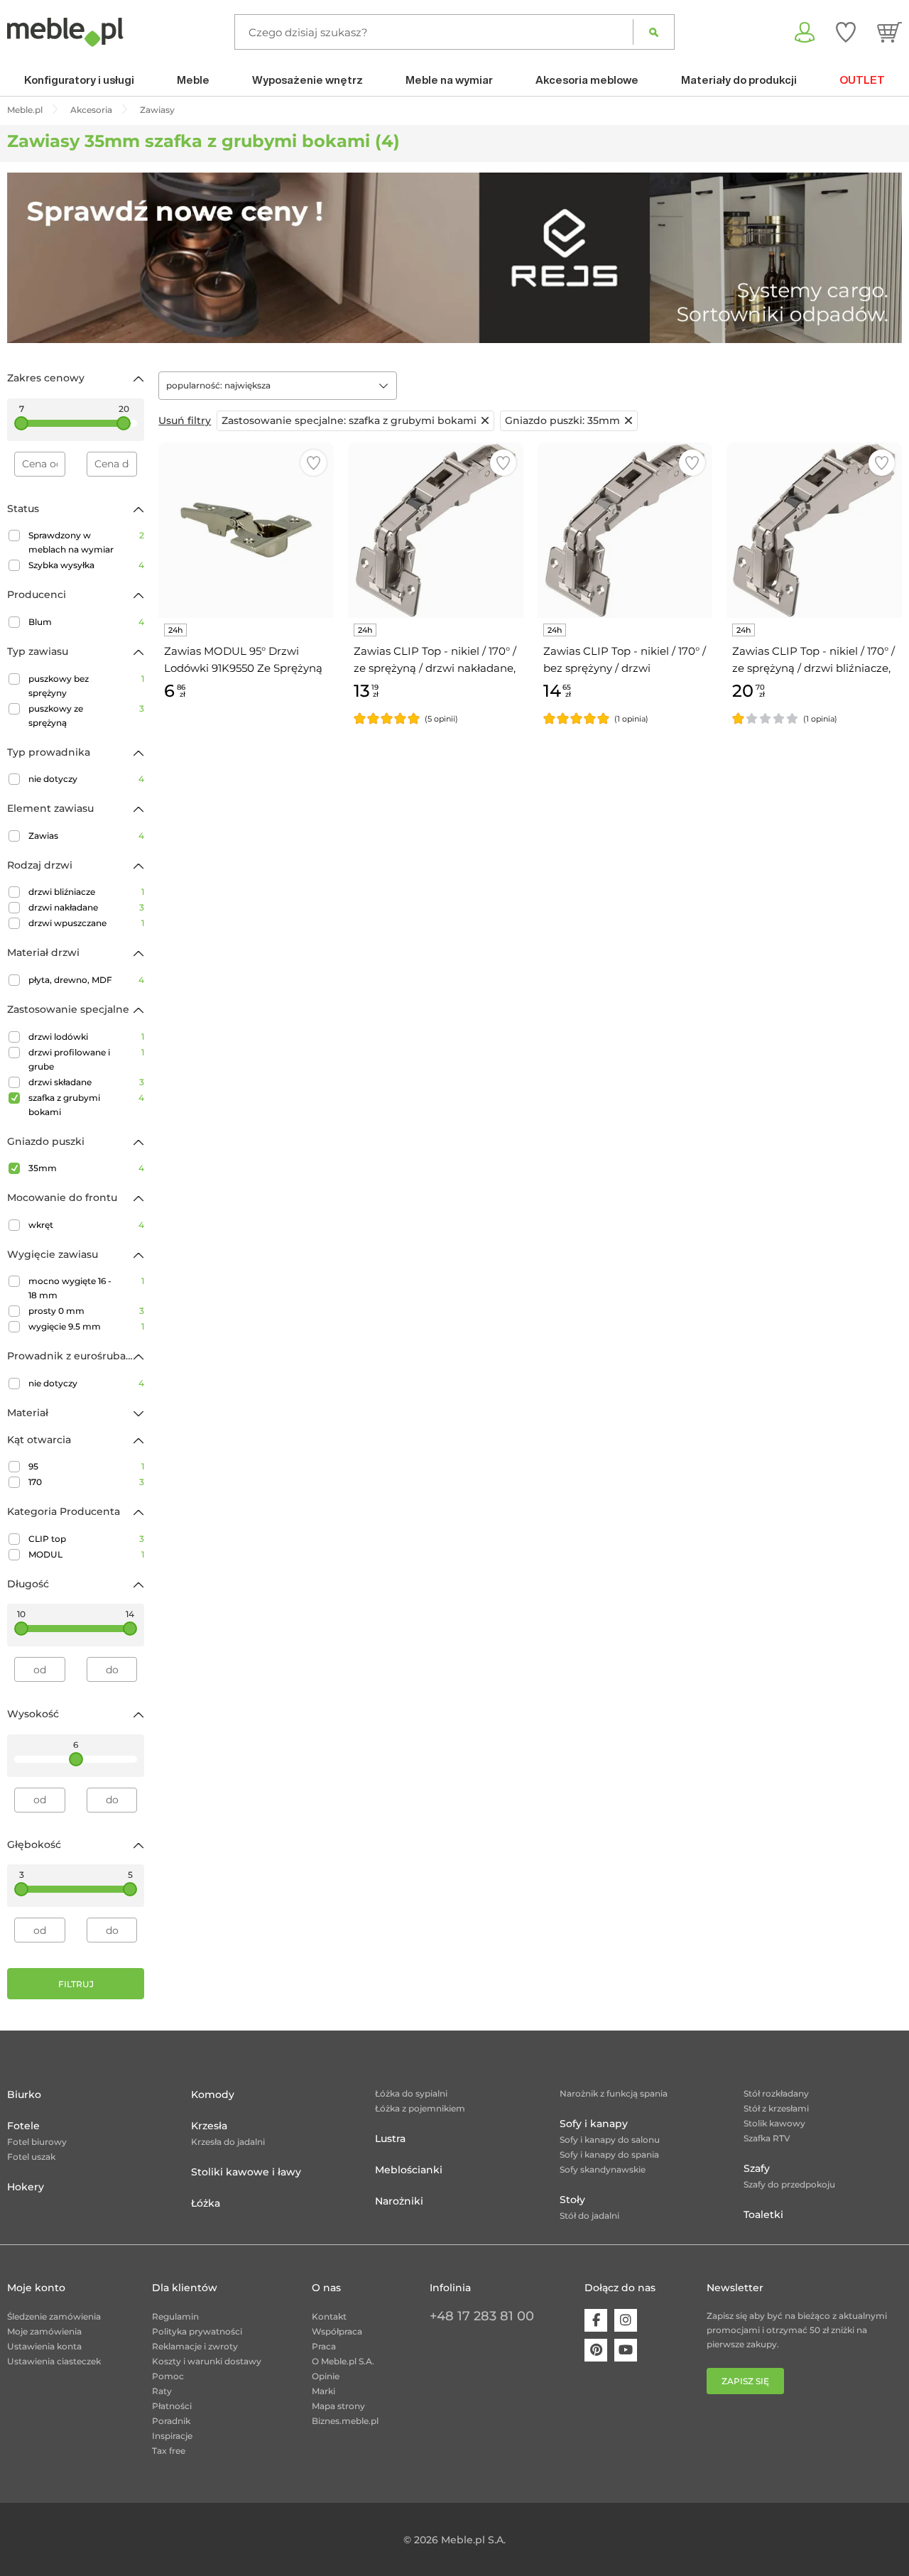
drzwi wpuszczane (86, 923)
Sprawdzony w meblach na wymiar (86, 542)
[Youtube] (626, 2350)
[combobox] (278, 386)
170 (86, 1482)
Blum (86, 622)
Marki (323, 2391)
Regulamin (175, 2316)
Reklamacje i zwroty (195, 2346)
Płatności (172, 2406)
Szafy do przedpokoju (789, 2184)
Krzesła (209, 2126)
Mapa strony (338, 2406)
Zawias (86, 836)
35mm (86, 1168)
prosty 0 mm (86, 1311)
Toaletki (763, 2214)
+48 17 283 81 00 (482, 2316)
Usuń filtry (185, 420)
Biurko (24, 2094)
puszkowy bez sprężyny (86, 686)
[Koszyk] (889, 32)
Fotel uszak (31, 2157)
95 (86, 1466)
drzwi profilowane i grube (86, 1059)
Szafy (757, 2168)
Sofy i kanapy (594, 2124)
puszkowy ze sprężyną (86, 716)
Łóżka (206, 2203)
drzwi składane (86, 1082)
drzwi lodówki (86, 1037)
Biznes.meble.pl (345, 2421)
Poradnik (171, 2421)
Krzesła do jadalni (228, 2142)
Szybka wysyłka (86, 565)
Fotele (23, 2126)
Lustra (390, 2138)
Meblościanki (409, 2170)
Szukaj (654, 32)
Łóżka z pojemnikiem (420, 2108)
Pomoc (168, 2376)
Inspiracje (172, 2436)
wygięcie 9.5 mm (86, 1326)
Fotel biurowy (37, 2142)
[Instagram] (626, 2320)
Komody (213, 2094)
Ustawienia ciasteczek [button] (54, 2361)
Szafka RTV (767, 2138)
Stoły (572, 2200)
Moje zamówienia (44, 2331)
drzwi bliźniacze (86, 892)
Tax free (169, 2451)
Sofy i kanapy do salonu (610, 2140)
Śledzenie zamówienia (54, 2316)
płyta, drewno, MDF (86, 980)
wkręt (86, 1225)
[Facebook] (596, 2320)
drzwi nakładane (86, 907)
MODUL (86, 1554)
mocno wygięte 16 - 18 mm (86, 1288)
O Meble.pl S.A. (343, 2361)
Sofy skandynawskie (603, 2169)
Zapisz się (745, 2381)
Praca (324, 2346)
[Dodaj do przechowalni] (314, 463)
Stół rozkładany (776, 2093)
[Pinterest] (596, 2350)
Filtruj (76, 1984)
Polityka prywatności (197, 2331)
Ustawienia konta (44, 2346)
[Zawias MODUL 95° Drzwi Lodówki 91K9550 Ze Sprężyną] (246, 530)
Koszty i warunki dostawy (207, 2361)
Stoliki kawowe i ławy (246, 2172)
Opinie (326, 2376)
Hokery (26, 2187)
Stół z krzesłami (776, 2108)
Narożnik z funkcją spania (614, 2093)
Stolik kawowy (774, 2123)
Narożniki (399, 2201)
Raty (162, 2391)
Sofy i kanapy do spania (609, 2154)
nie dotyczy (86, 779)
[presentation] (28, 258)
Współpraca (337, 2331)
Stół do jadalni (589, 2216)
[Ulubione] (846, 32)
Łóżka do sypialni (411, 2093)
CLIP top (86, 1539)
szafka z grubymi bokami (86, 1105)
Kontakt (329, 2316)
